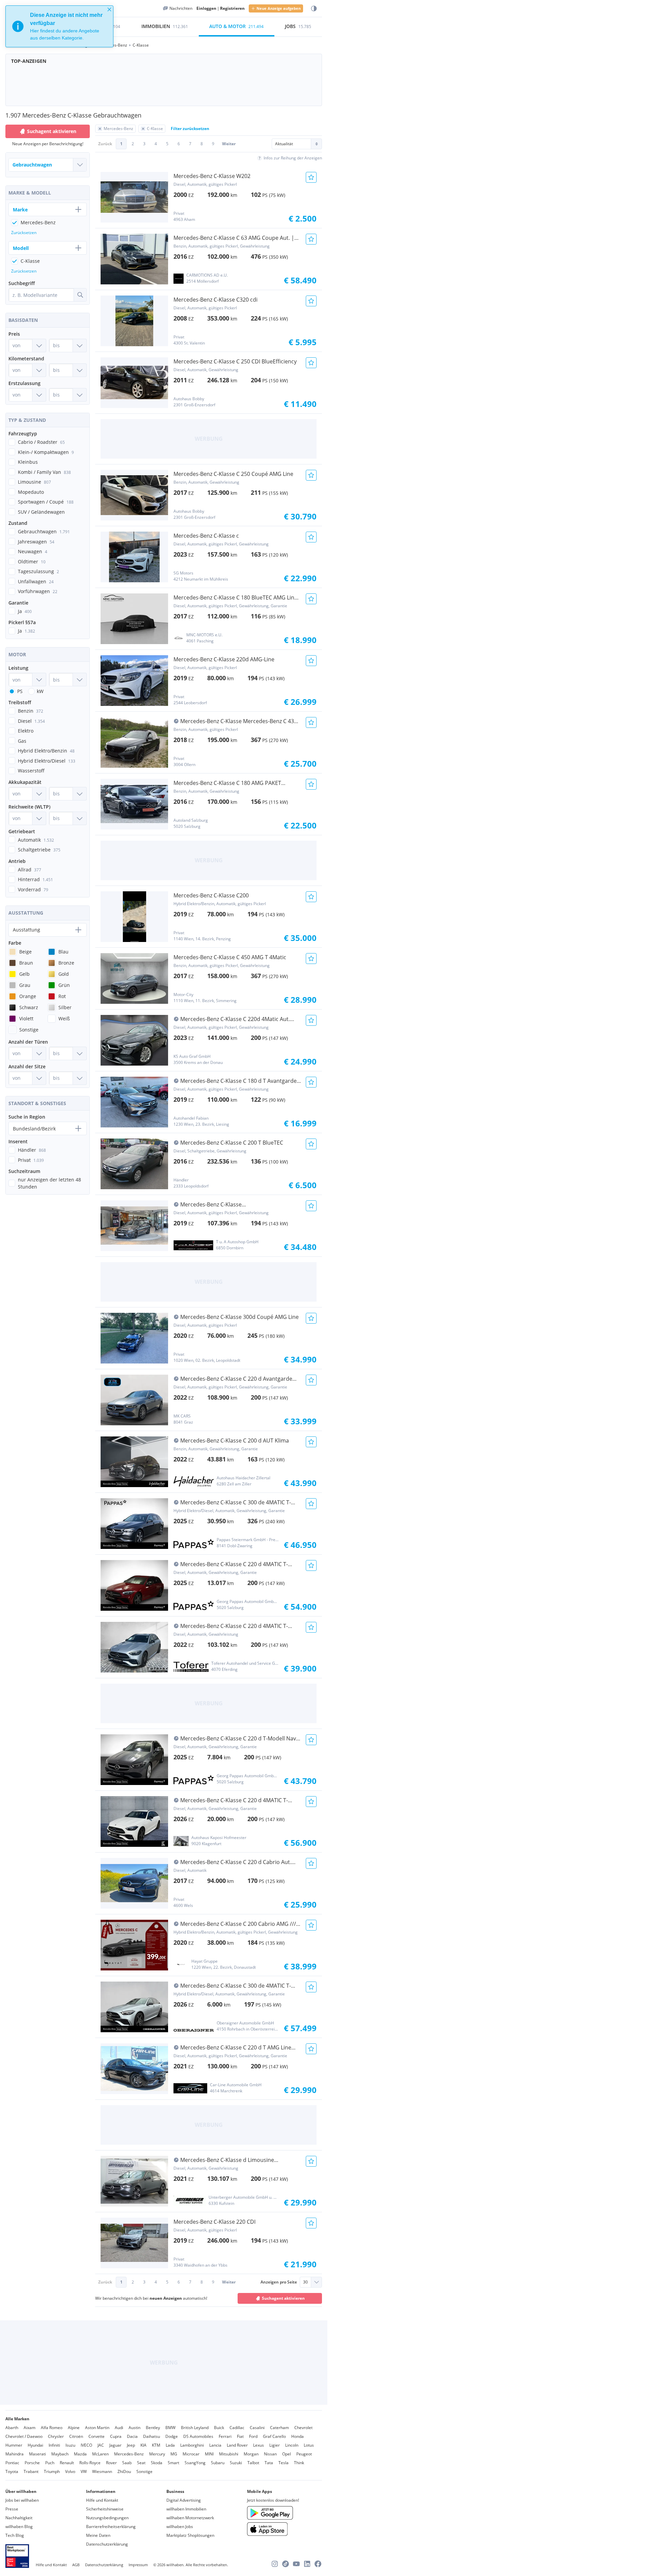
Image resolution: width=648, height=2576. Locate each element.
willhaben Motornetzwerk (190, 2518)
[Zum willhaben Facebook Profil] (318, 2564)
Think (299, 2463)
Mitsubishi (229, 2454)
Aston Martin (97, 2428)
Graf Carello (274, 2436)
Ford (253, 2436)
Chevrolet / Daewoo (24, 2436)
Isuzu (70, 2445)
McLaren (100, 2454)
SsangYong (195, 2463)
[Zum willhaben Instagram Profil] (275, 2564)
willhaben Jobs (180, 2527)
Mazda (80, 2454)
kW (40, 691)
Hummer (14, 2445)
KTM (156, 2445)
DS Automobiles (198, 2436)
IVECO (86, 2445)
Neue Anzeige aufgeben (279, 8)
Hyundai (35, 2445)
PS (20, 691)
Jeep (131, 2445)
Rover (111, 2463)
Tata (269, 2463)
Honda (298, 2436)
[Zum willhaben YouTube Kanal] (296, 2564)
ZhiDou (124, 2471)
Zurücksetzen (24, 233)
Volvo (70, 2471)
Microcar (191, 2454)
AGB (76, 2565)
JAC (101, 2445)
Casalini (257, 2428)
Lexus (259, 2445)
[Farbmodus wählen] (314, 9)
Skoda (157, 2463)
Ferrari (225, 2436)
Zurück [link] (105, 144)
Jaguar (115, 2445)
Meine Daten (98, 2535)
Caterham (279, 2428)
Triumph (52, 2471)
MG (174, 2454)
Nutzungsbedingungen (107, 2518)
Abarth (12, 2428)
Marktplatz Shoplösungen (190, 2535)
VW (84, 2471)
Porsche (32, 2463)
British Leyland (195, 2428)
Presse (12, 2509)
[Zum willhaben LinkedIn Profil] (307, 2564)
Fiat (240, 2436)
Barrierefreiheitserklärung (111, 2527)
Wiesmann (102, 2471)
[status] (59, 26)
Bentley (153, 2428)
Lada (170, 2445)
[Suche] (80, 295)
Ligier (275, 2445)
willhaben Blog (19, 2527)
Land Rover (237, 2445)
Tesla (283, 2463)
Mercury (157, 2454)
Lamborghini (192, 2445)
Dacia (132, 2436)
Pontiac (12, 2463)
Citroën (76, 2436)
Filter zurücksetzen (190, 129)
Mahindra (15, 2454)
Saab (127, 2463)
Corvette (97, 2436)
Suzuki (236, 2463)
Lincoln (292, 2445)
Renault (67, 2463)
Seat (141, 2463)
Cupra (116, 2436)
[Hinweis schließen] (109, 9)
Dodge (172, 2436)
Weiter (229, 144)
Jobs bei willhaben (22, 2500)
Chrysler (56, 2436)
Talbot (253, 2463)
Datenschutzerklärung (107, 2544)
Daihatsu (152, 2436)
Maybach (60, 2454)
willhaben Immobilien (186, 2509)
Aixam (30, 2428)
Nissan (270, 2454)
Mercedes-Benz (129, 2454)
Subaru (218, 2463)
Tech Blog (15, 2535)
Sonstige (144, 2471)
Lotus (309, 2445)
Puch (50, 2463)
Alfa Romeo (52, 2428)
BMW (170, 2428)
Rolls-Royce (90, 2463)
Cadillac (237, 2428)
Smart (173, 2463)
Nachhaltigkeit (19, 2518)
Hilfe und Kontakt (102, 2500)
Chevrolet (303, 2428)
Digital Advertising (184, 2500)
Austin (134, 2428)
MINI (209, 2454)
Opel (287, 2454)
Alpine (74, 2428)
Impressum (138, 2565)
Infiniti (54, 2445)
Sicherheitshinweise (105, 2509)
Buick (219, 2428)
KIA (143, 2445)
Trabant (31, 2471)
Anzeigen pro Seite (279, 2282)
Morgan (251, 2454)
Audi (119, 2428)
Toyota (12, 2471)
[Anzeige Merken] (311, 177)
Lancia (215, 2445)
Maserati (37, 2454)
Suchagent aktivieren (283, 2298)
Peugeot (304, 2454)
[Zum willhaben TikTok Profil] (286, 2564)
